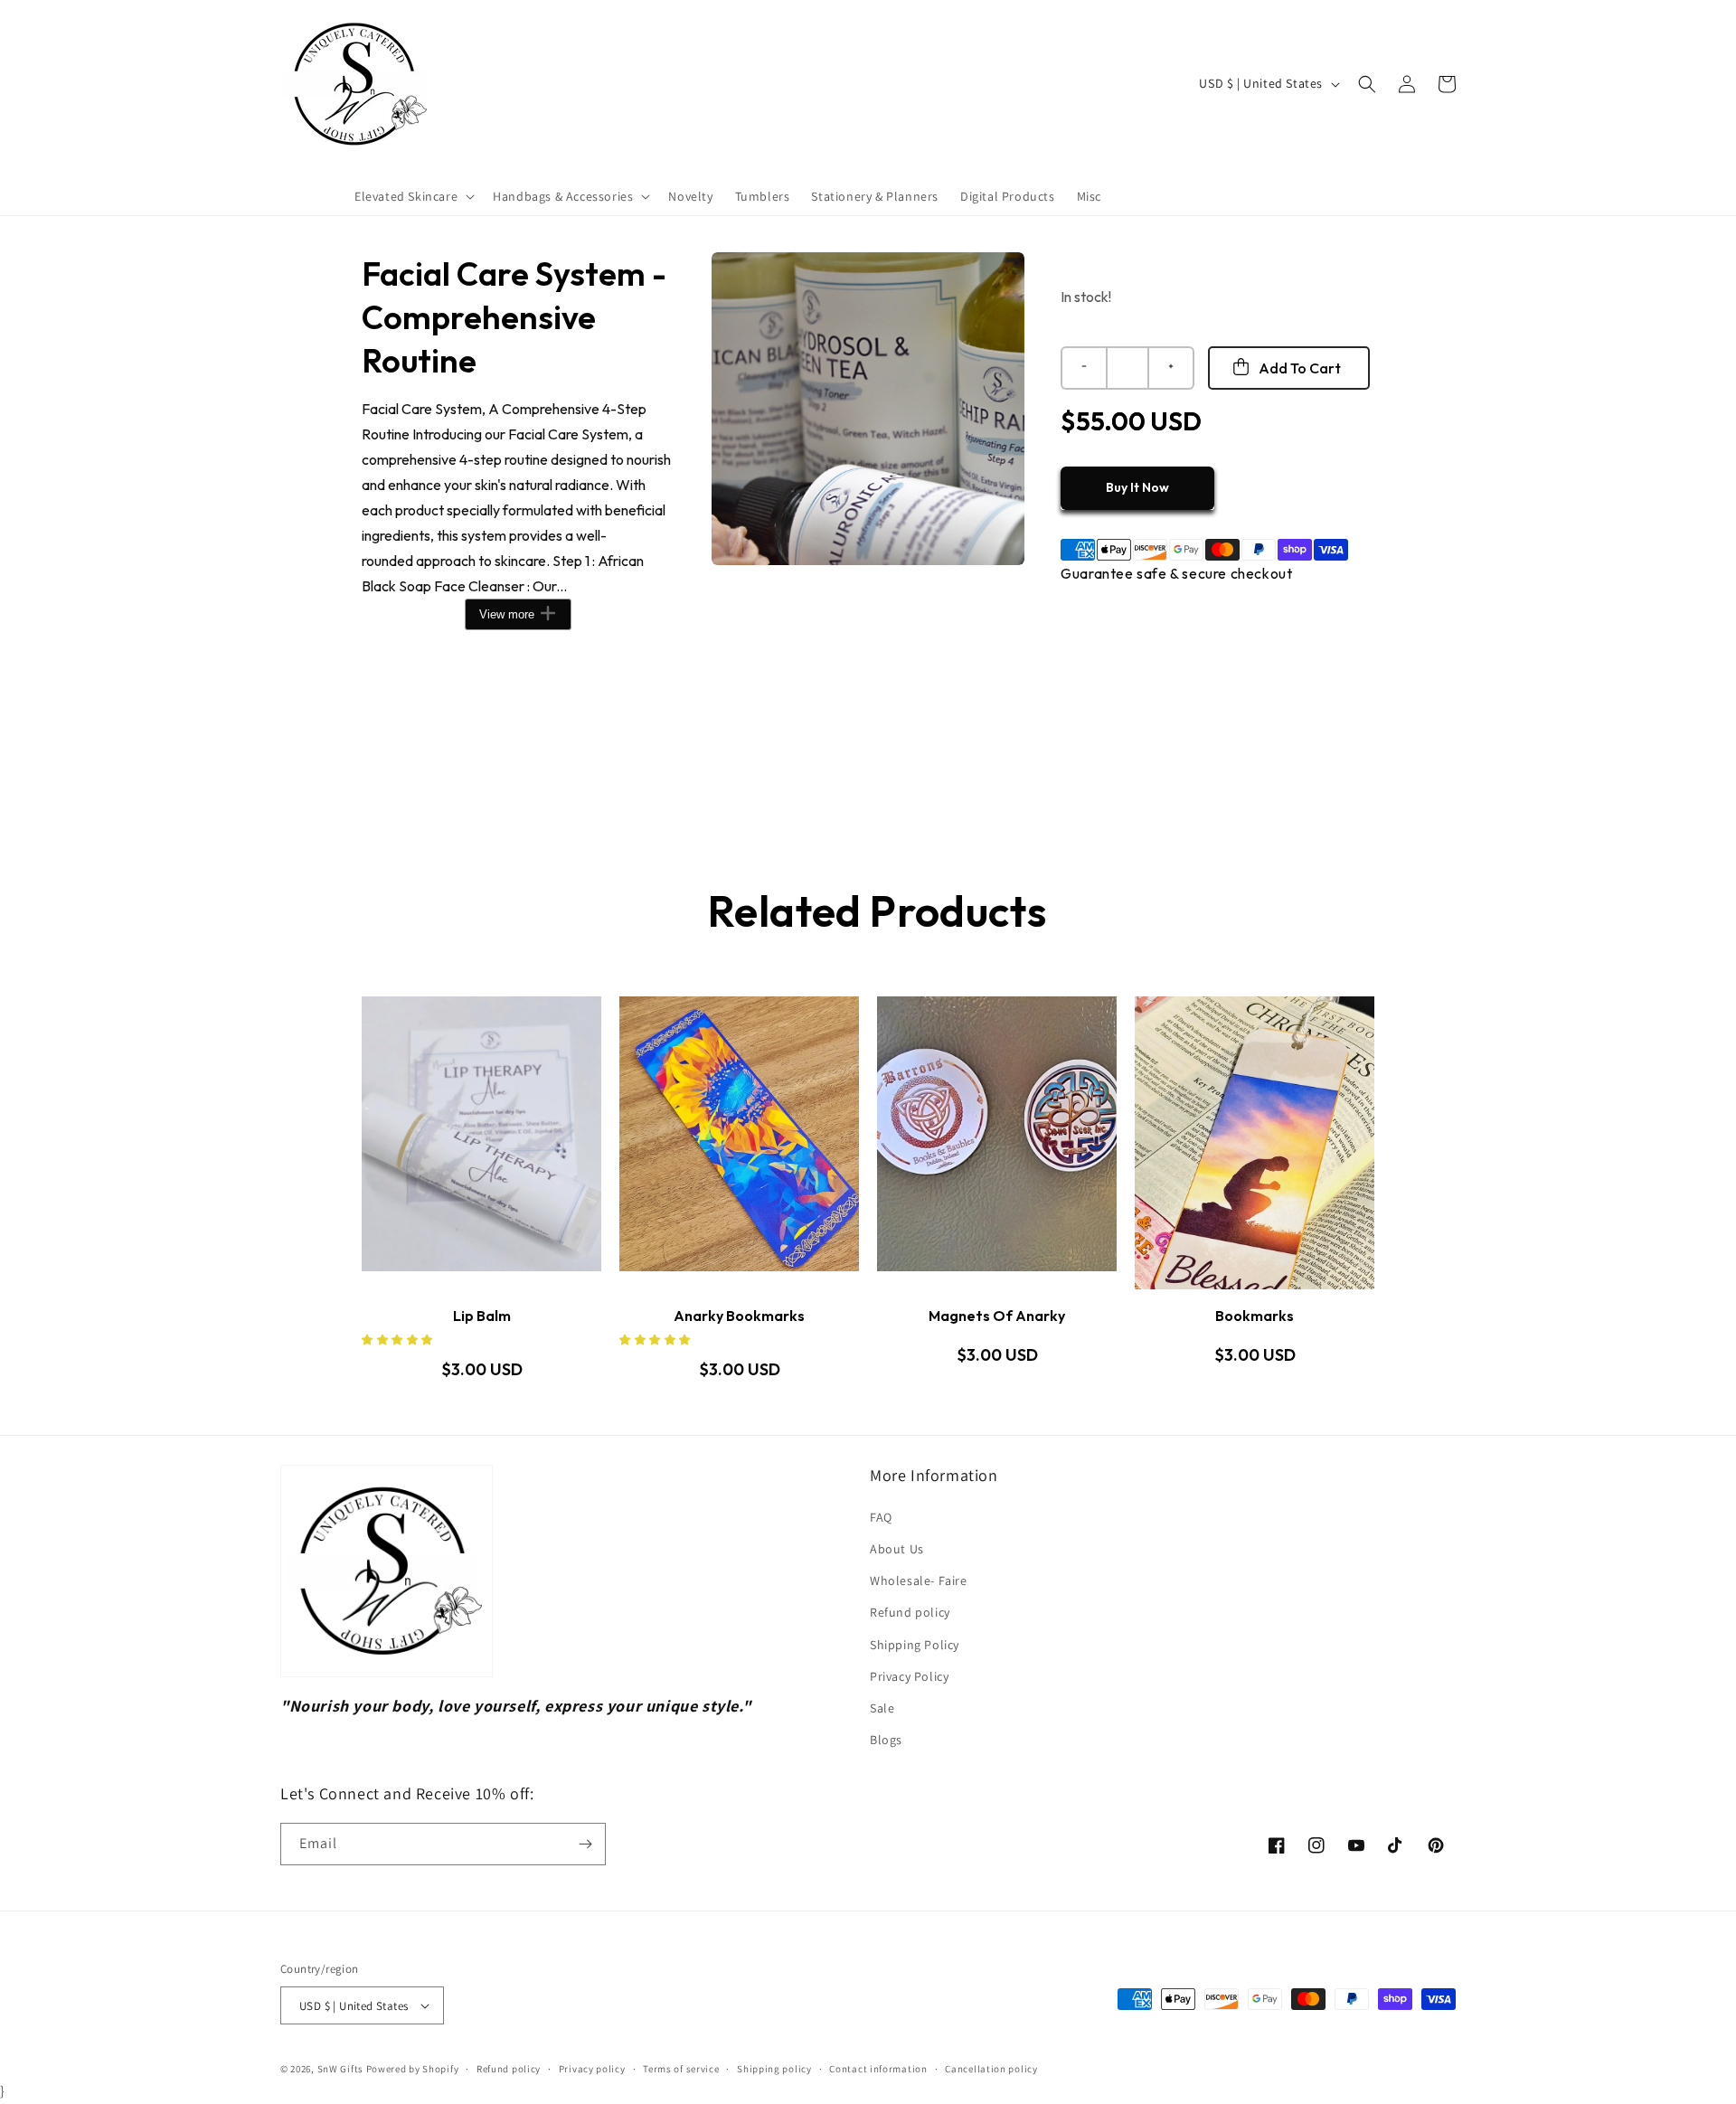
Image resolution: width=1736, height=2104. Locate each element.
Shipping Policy (915, 1645)
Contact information (878, 2069)
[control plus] (1172, 368)
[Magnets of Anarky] (997, 1143)
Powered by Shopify (413, 2069)
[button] (413, 196)
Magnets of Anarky (997, 1316)
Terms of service (681, 2069)
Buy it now (1137, 487)
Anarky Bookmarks (739, 1316)
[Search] (1367, 84)
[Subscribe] (585, 1844)
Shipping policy (774, 2069)
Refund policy (910, 1612)
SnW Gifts (340, 2069)
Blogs (886, 1740)
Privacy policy (592, 2069)
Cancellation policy (991, 2069)
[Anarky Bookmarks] (739, 1143)
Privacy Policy (909, 1676)
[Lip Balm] (481, 1143)
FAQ (881, 1517)
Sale (882, 1708)
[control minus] (1083, 368)
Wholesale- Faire (919, 1580)
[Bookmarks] (1255, 1143)
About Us (897, 1549)
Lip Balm (482, 1316)
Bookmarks (1255, 1316)
